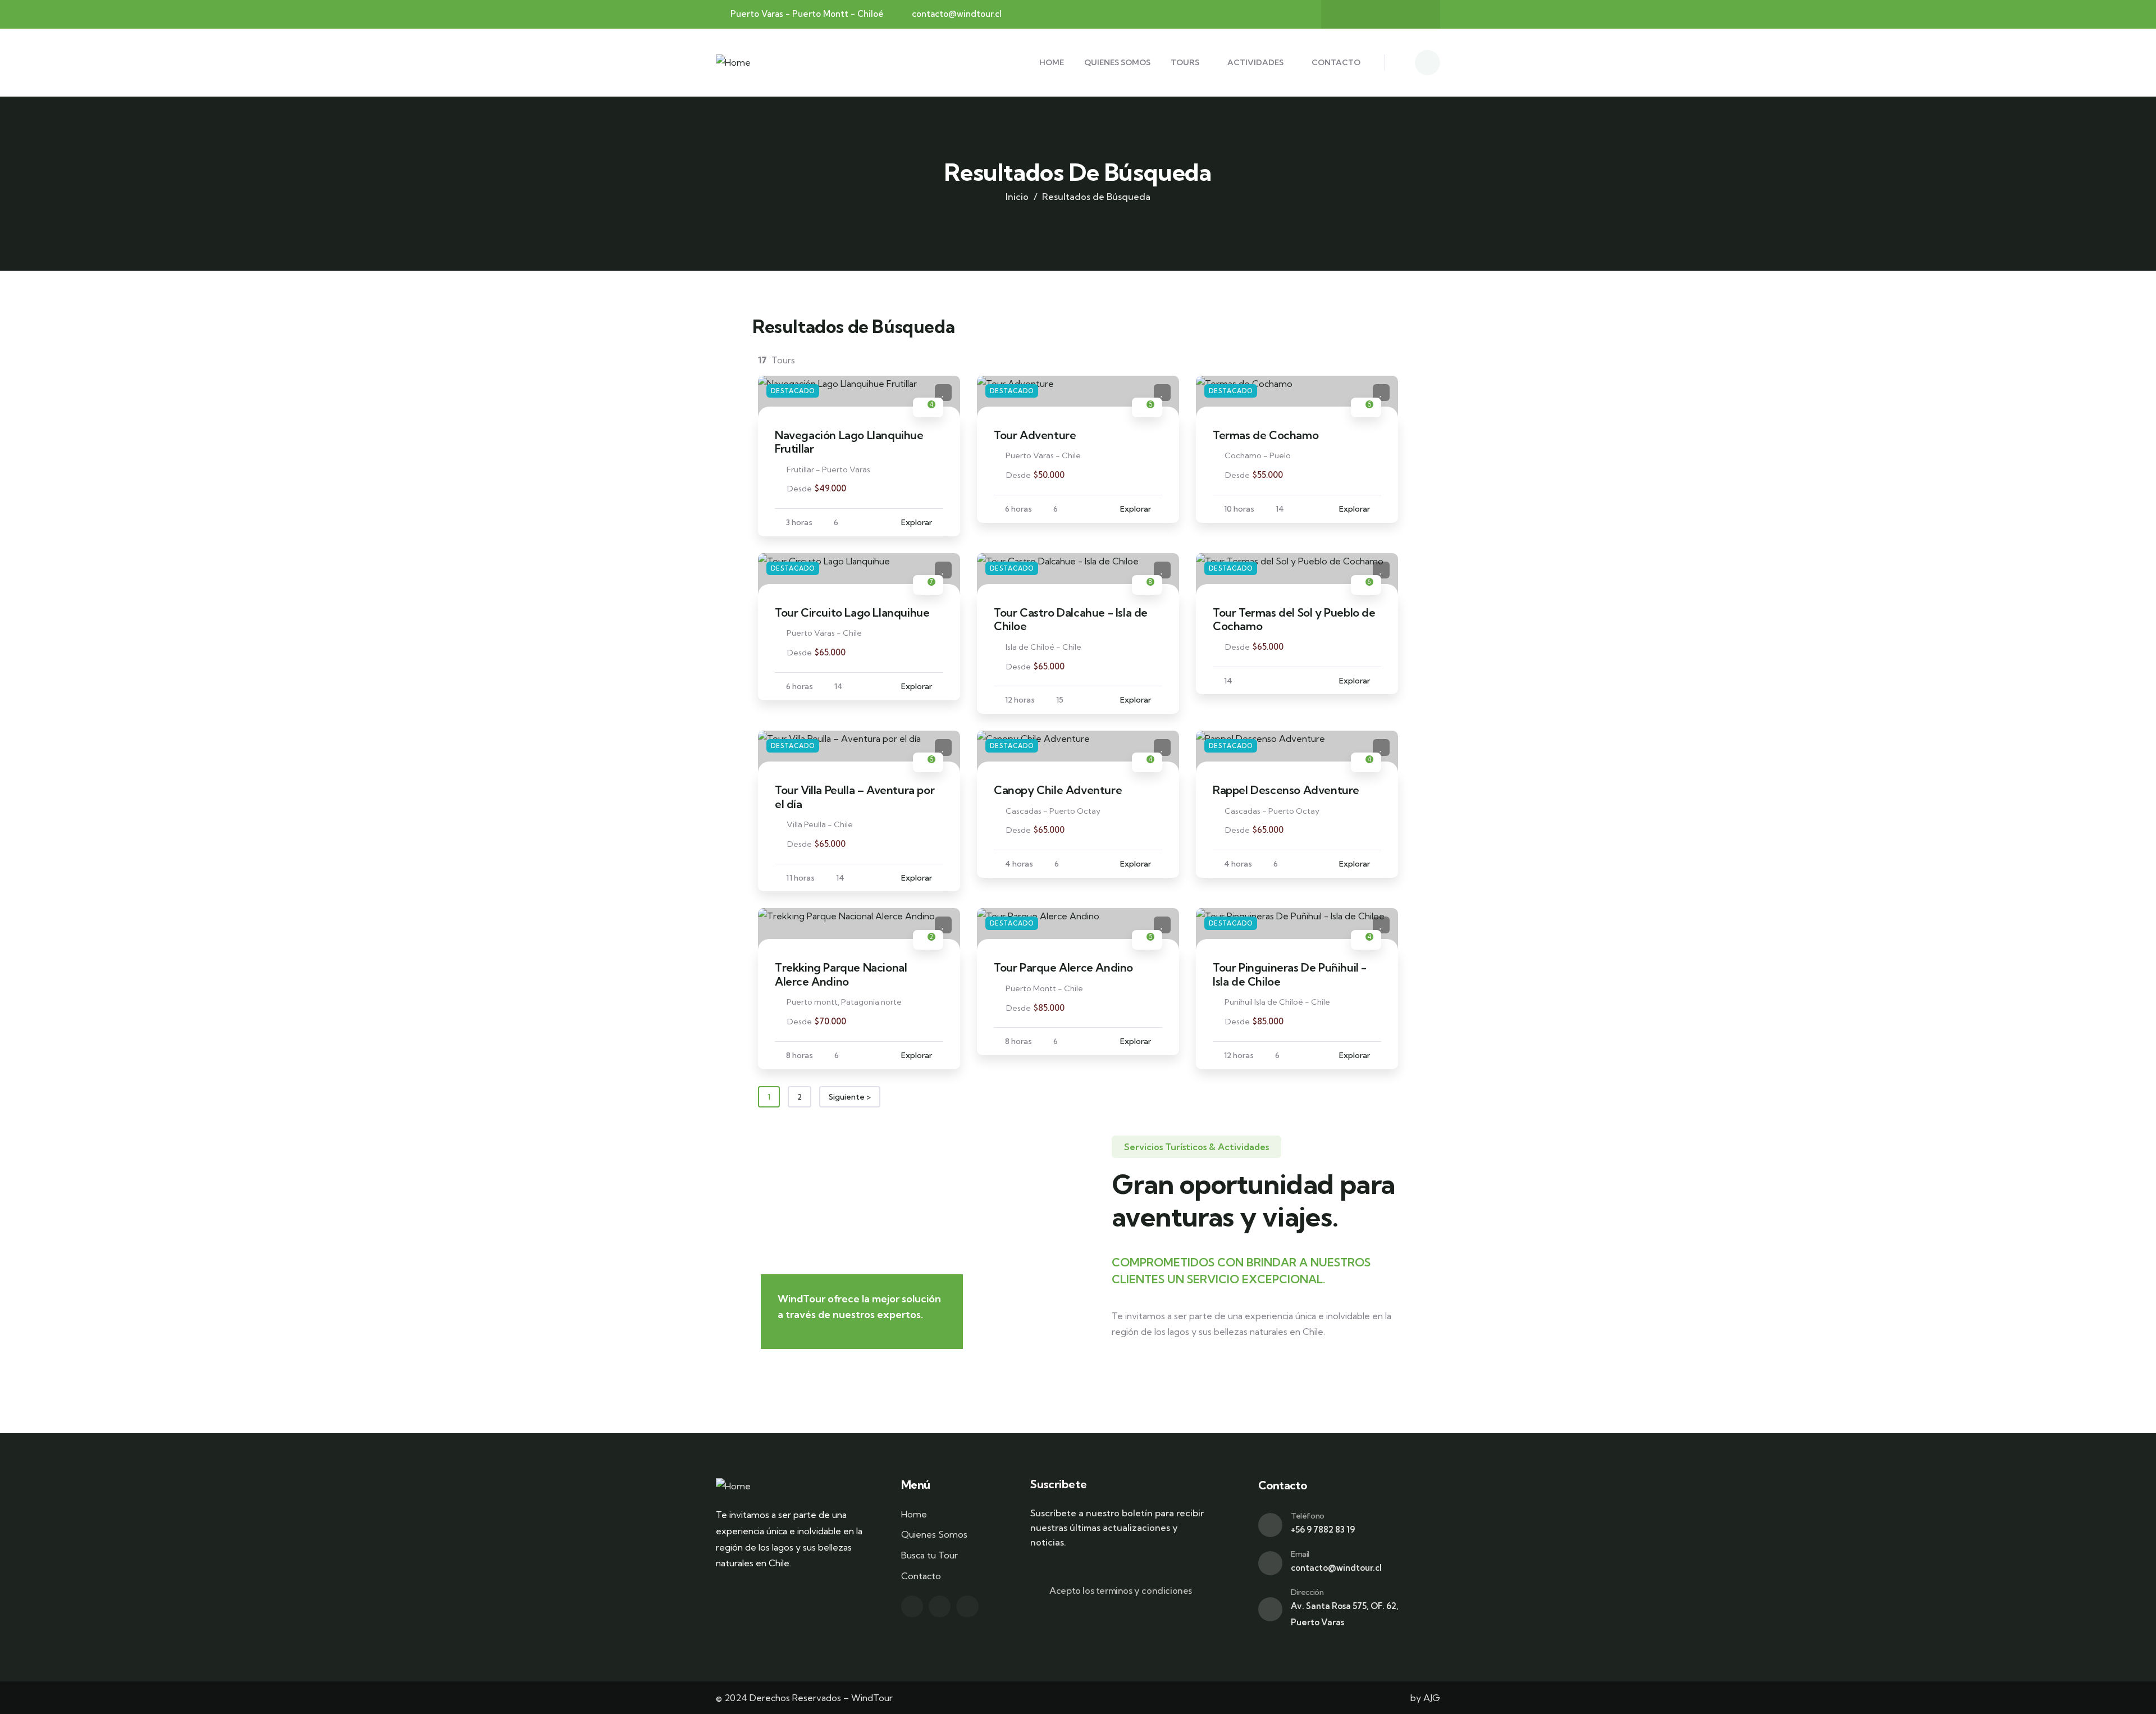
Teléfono (1308, 1516)
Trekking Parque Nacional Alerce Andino (841, 974)
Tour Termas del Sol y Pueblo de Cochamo (1294, 619)
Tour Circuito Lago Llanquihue (852, 612)
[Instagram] (1366, 14)
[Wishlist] (943, 393)
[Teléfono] (1270, 1525)
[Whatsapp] (1415, 14)
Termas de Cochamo (1266, 435)
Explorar (917, 522)
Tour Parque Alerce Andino (1063, 967)
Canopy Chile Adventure (1058, 790)
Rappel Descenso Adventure (1286, 790)
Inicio (1017, 197)
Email (1300, 1554)
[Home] (733, 63)
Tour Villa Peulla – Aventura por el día (855, 797)
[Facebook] (1390, 14)
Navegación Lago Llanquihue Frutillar (849, 442)
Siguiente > (850, 1097)
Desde (800, 489)
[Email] (1270, 1563)
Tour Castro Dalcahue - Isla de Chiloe (1071, 619)
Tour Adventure (1035, 435)
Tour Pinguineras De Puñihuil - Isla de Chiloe (1290, 974)
